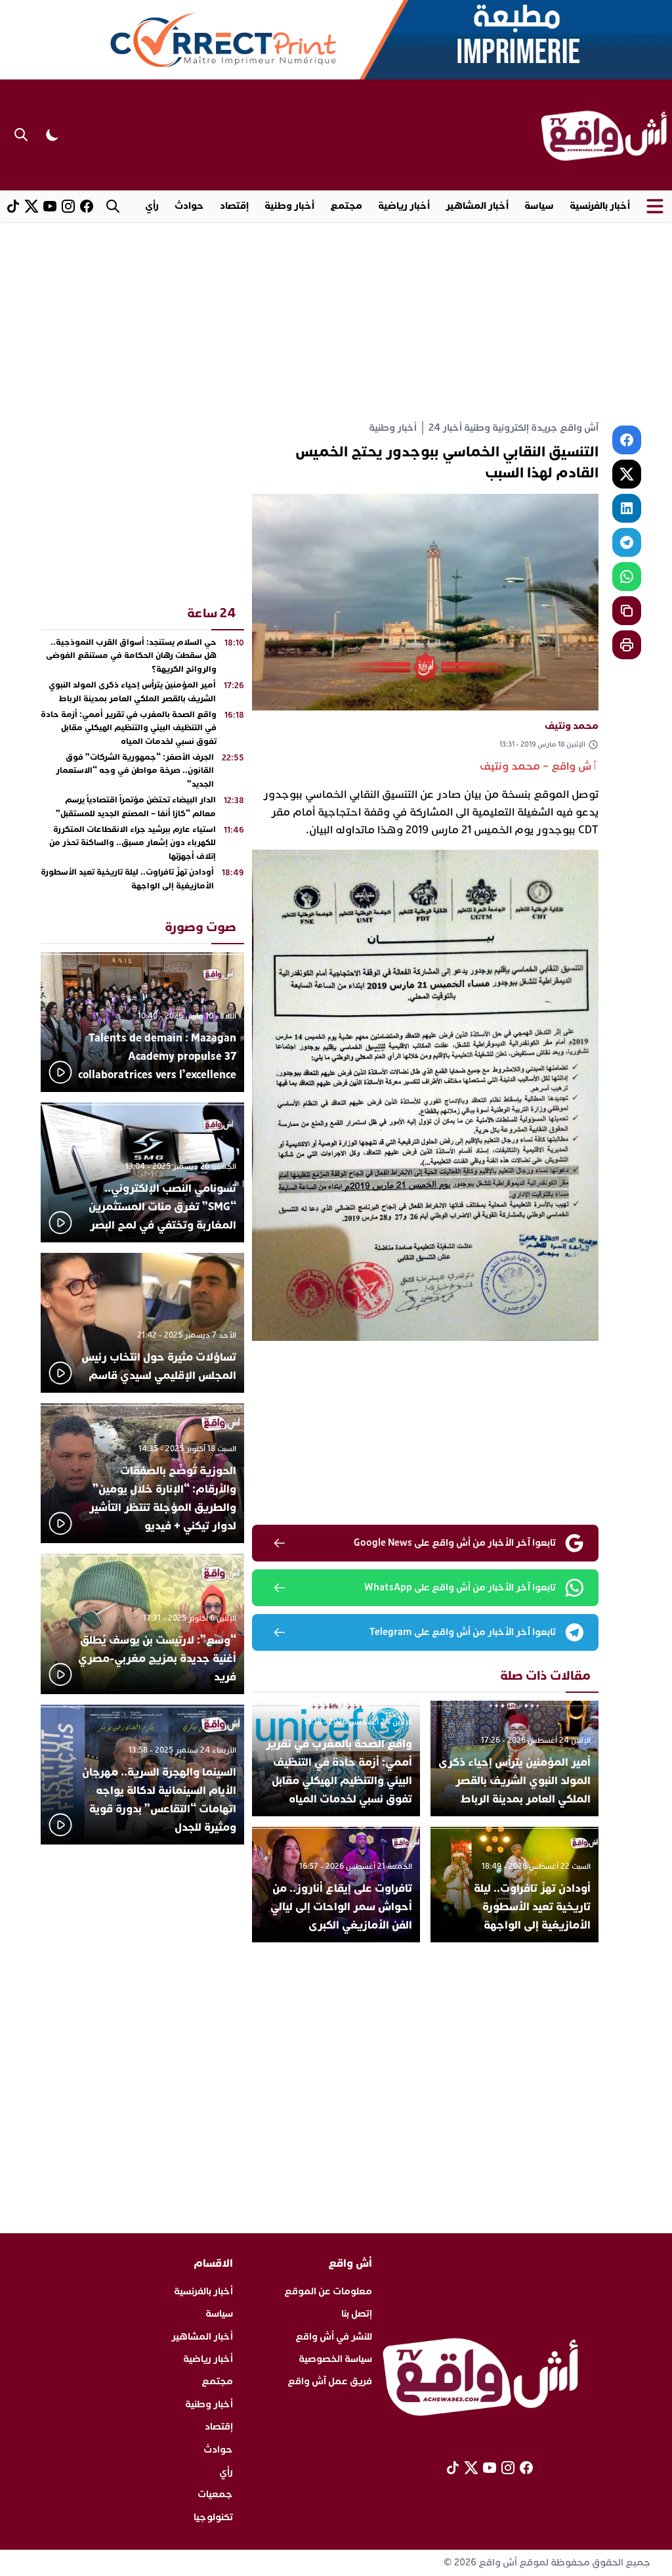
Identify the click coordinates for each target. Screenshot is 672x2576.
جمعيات (215, 2494)
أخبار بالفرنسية (600, 206)
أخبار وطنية (289, 206)
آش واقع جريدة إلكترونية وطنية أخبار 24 (514, 428)
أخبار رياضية (404, 206)
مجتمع (346, 206)
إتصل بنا (357, 2314)
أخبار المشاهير (477, 206)
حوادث (189, 206)
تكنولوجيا (213, 2517)
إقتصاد (234, 206)
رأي (152, 206)
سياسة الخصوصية (335, 2359)
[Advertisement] (336, 320)
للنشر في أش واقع (334, 2337)
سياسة (539, 206)
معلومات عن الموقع (328, 2291)
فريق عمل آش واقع (330, 2381)
